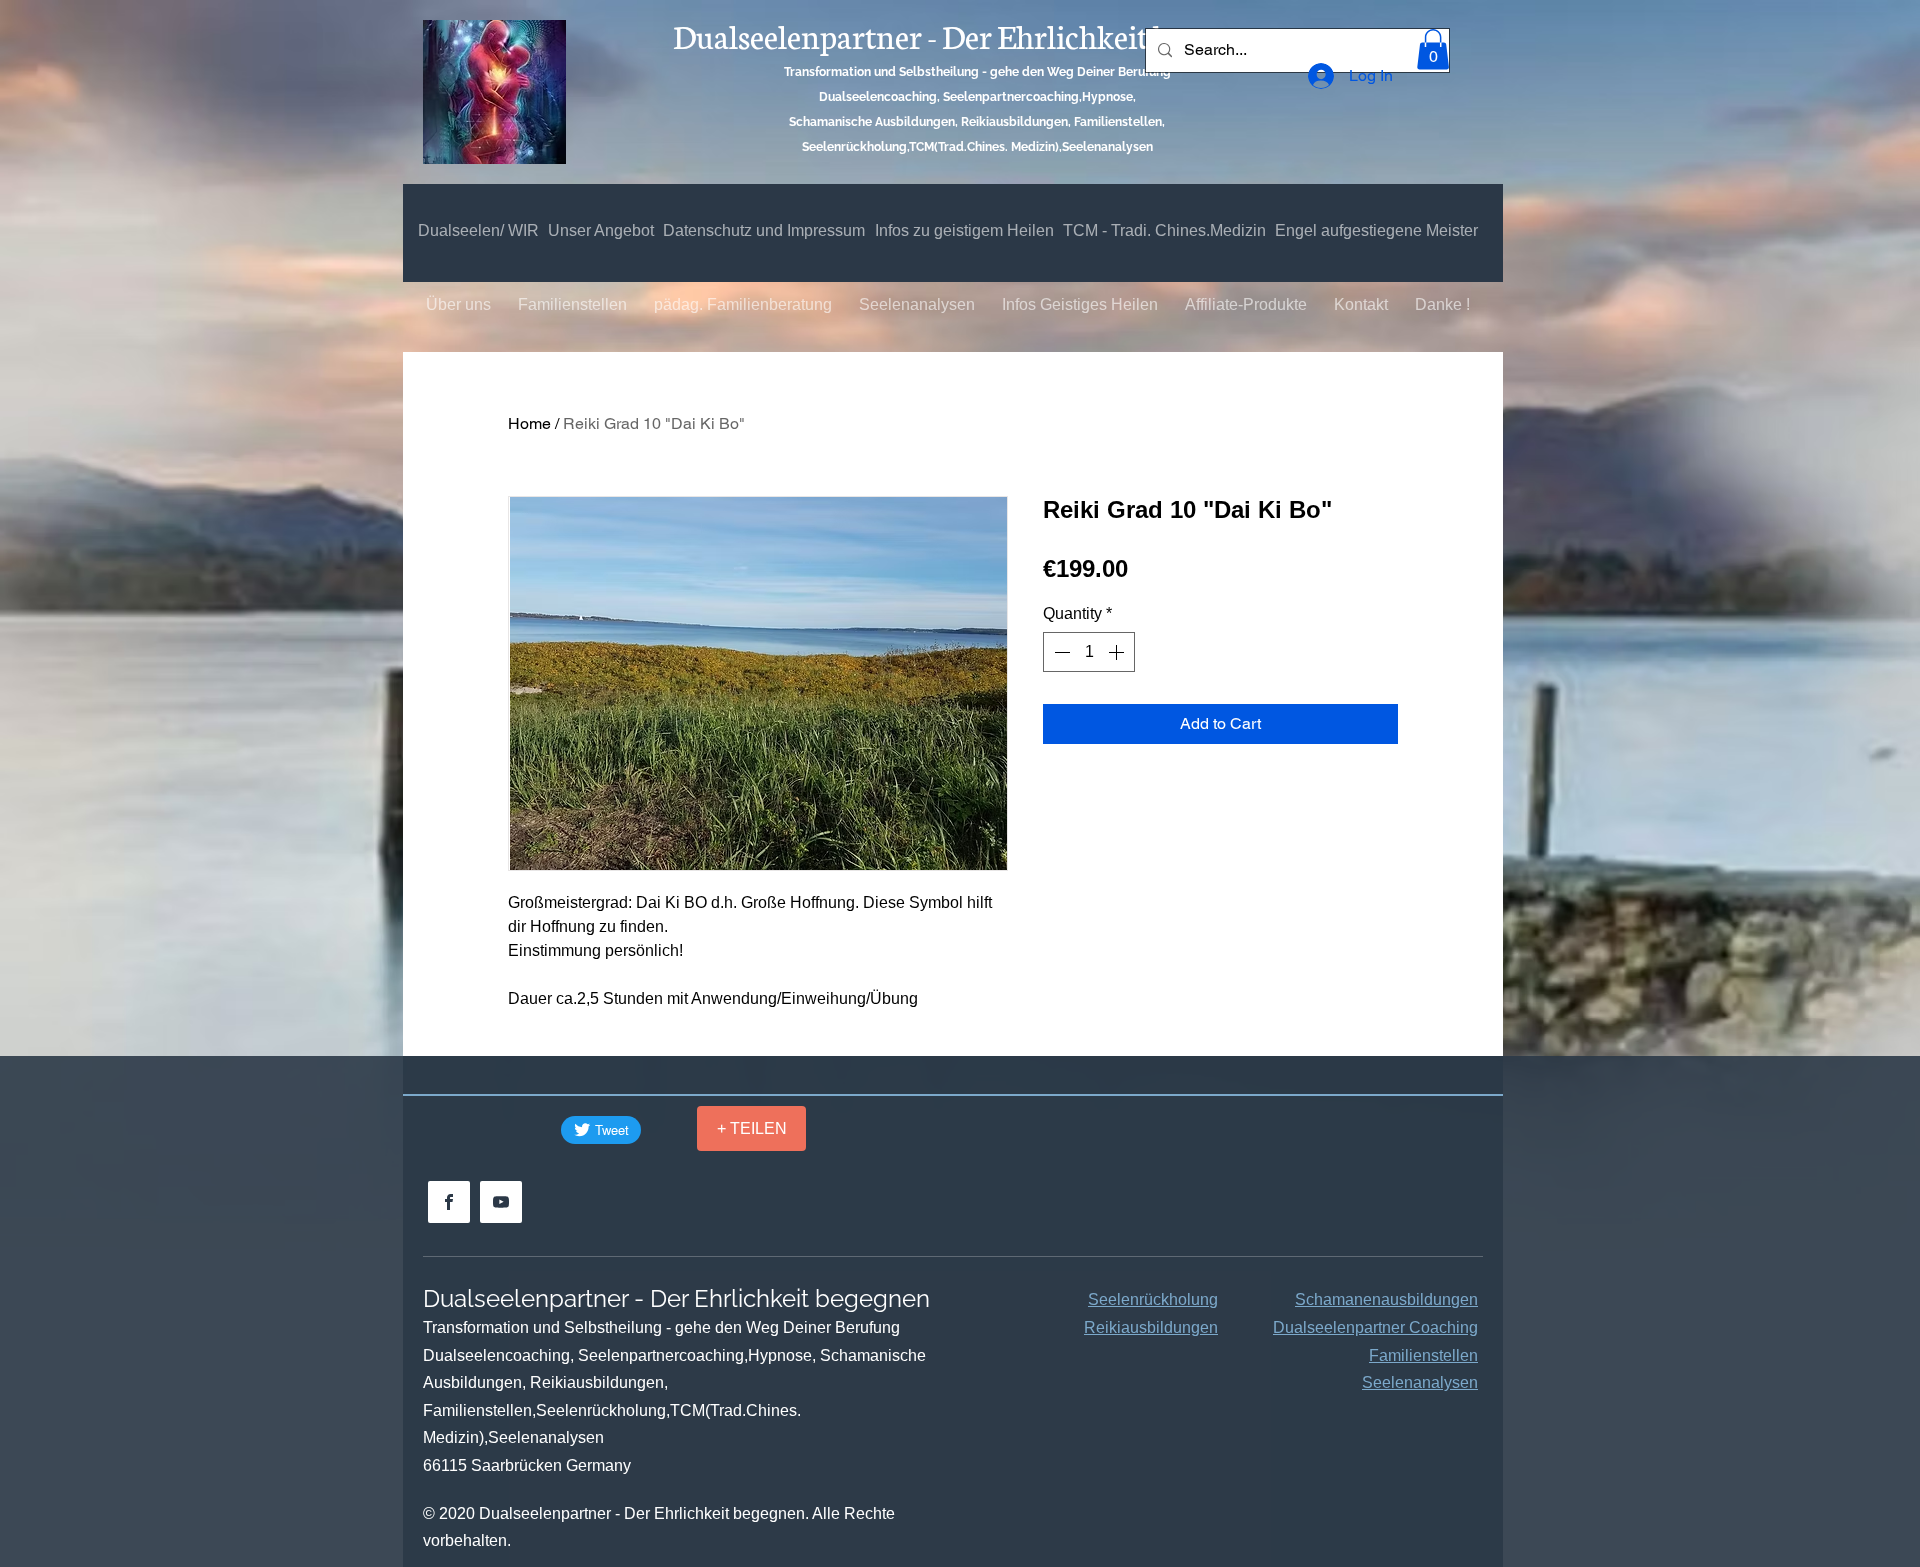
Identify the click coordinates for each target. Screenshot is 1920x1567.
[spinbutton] (1089, 652)
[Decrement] (1060, 652)
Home (529, 423)
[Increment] (1118, 652)
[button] (1433, 49)
